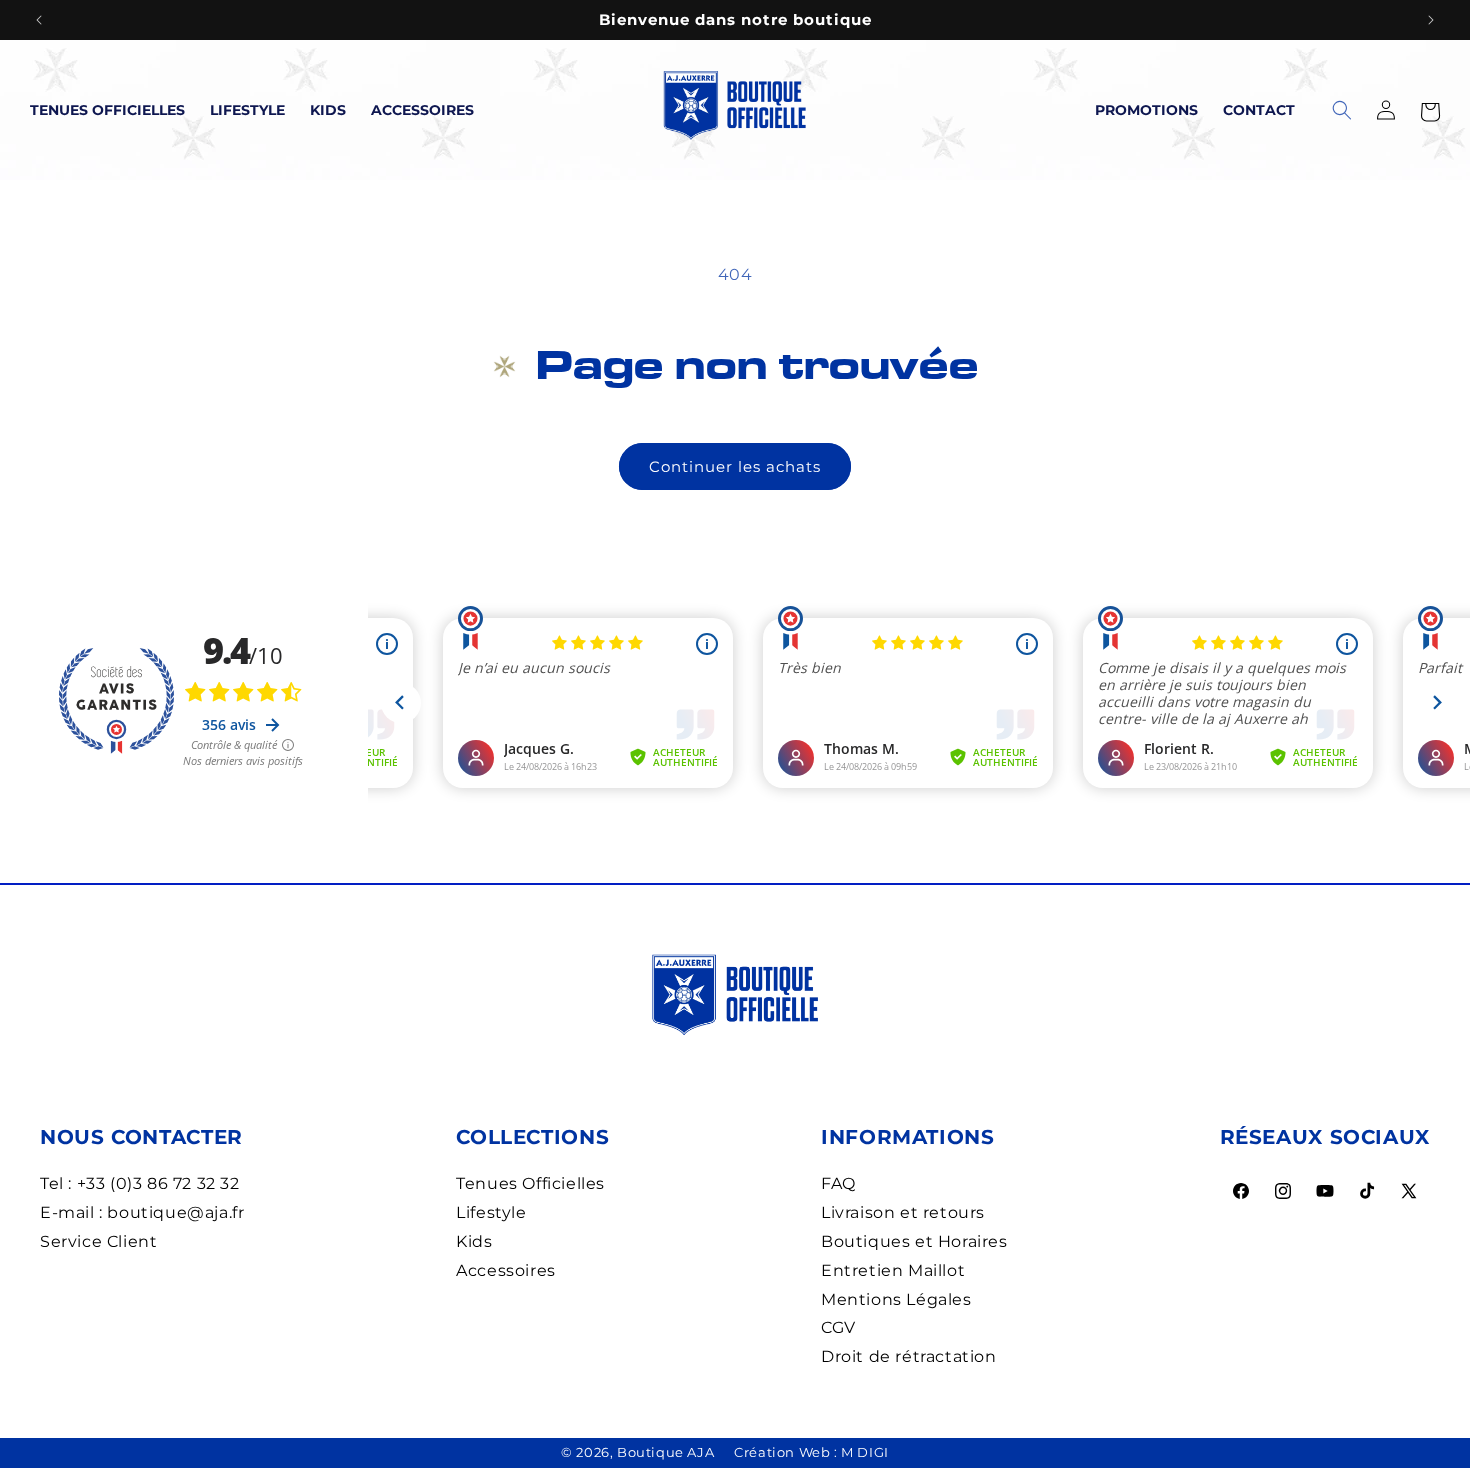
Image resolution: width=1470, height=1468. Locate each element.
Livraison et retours (903, 1212)
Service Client (98, 1241)
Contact (1259, 110)
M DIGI (865, 1452)
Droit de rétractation (909, 1356)
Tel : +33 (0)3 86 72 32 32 (140, 1183)
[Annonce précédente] (39, 20)
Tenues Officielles (107, 110)
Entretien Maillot (893, 1270)
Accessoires (422, 110)
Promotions (1146, 110)
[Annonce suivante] (1431, 20)
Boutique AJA (665, 1452)
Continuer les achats (735, 466)
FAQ (838, 1183)
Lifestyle (247, 110)
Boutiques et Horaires (914, 1241)
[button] (1430, 110)
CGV (838, 1327)
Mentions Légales (896, 1299)
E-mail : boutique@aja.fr (142, 1212)
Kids (328, 110)
